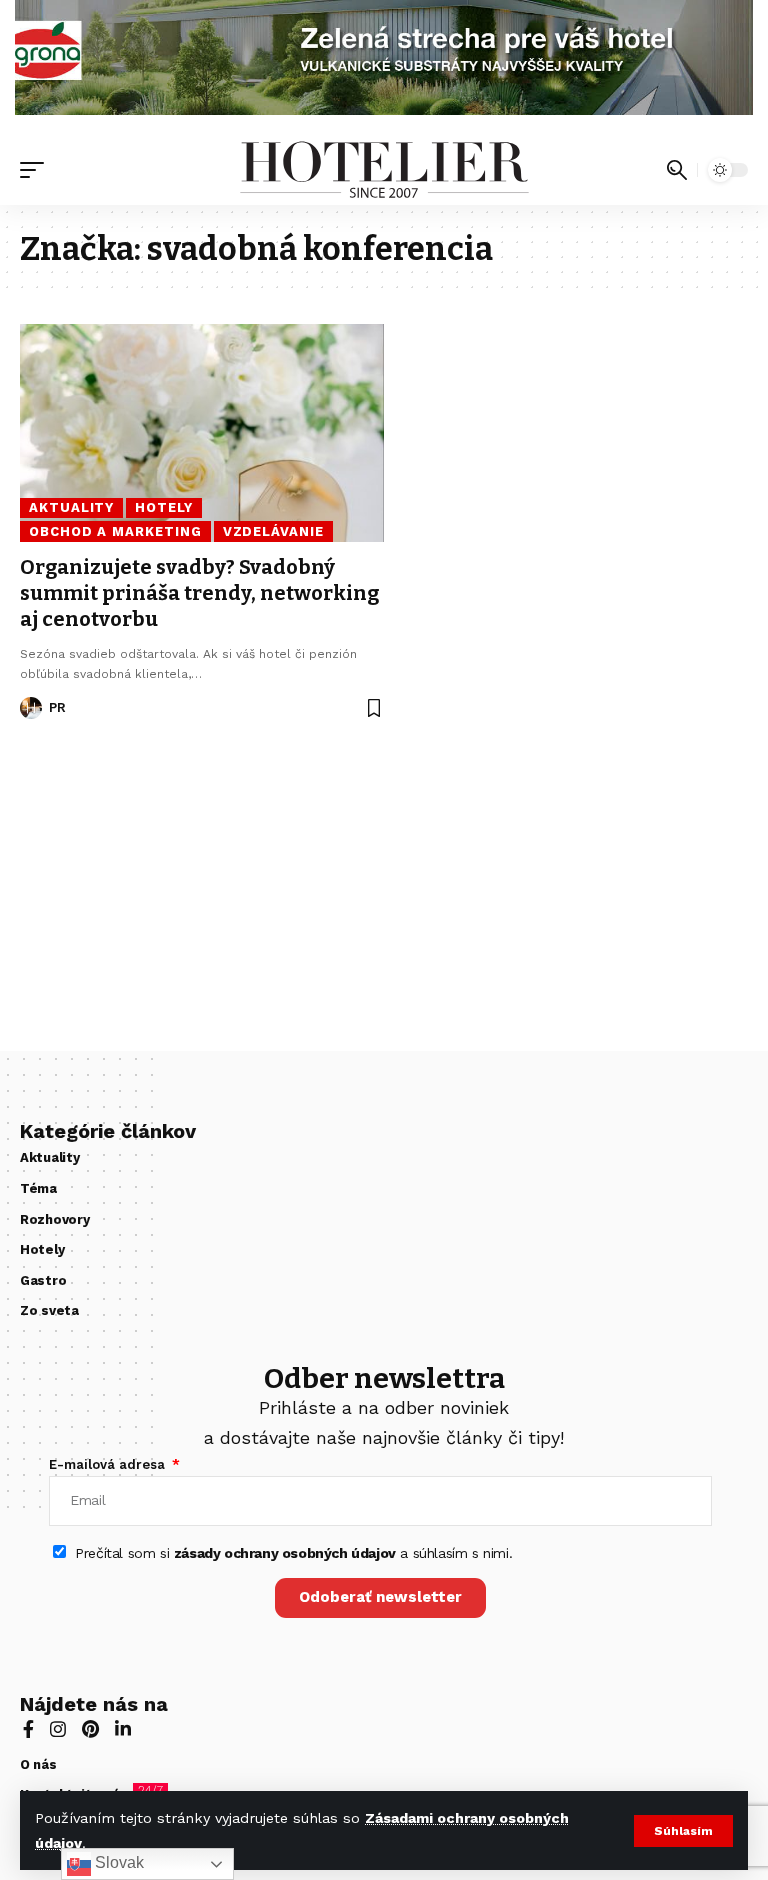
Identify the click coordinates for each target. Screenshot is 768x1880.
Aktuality (71, 507)
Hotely (163, 507)
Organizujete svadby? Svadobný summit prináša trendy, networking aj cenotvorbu (199, 593)
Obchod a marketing (115, 531)
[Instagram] (58, 1731)
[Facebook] (28, 1731)
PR (57, 707)
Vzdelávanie (273, 531)
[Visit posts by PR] (31, 708)
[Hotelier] (383, 170)
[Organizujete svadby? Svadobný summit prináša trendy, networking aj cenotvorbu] (202, 433)
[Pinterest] (90, 1731)
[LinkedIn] (123, 1731)
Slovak (117, 1862)
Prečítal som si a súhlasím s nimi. (293, 1553)
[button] (683, 1831)
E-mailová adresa (109, 1464)
